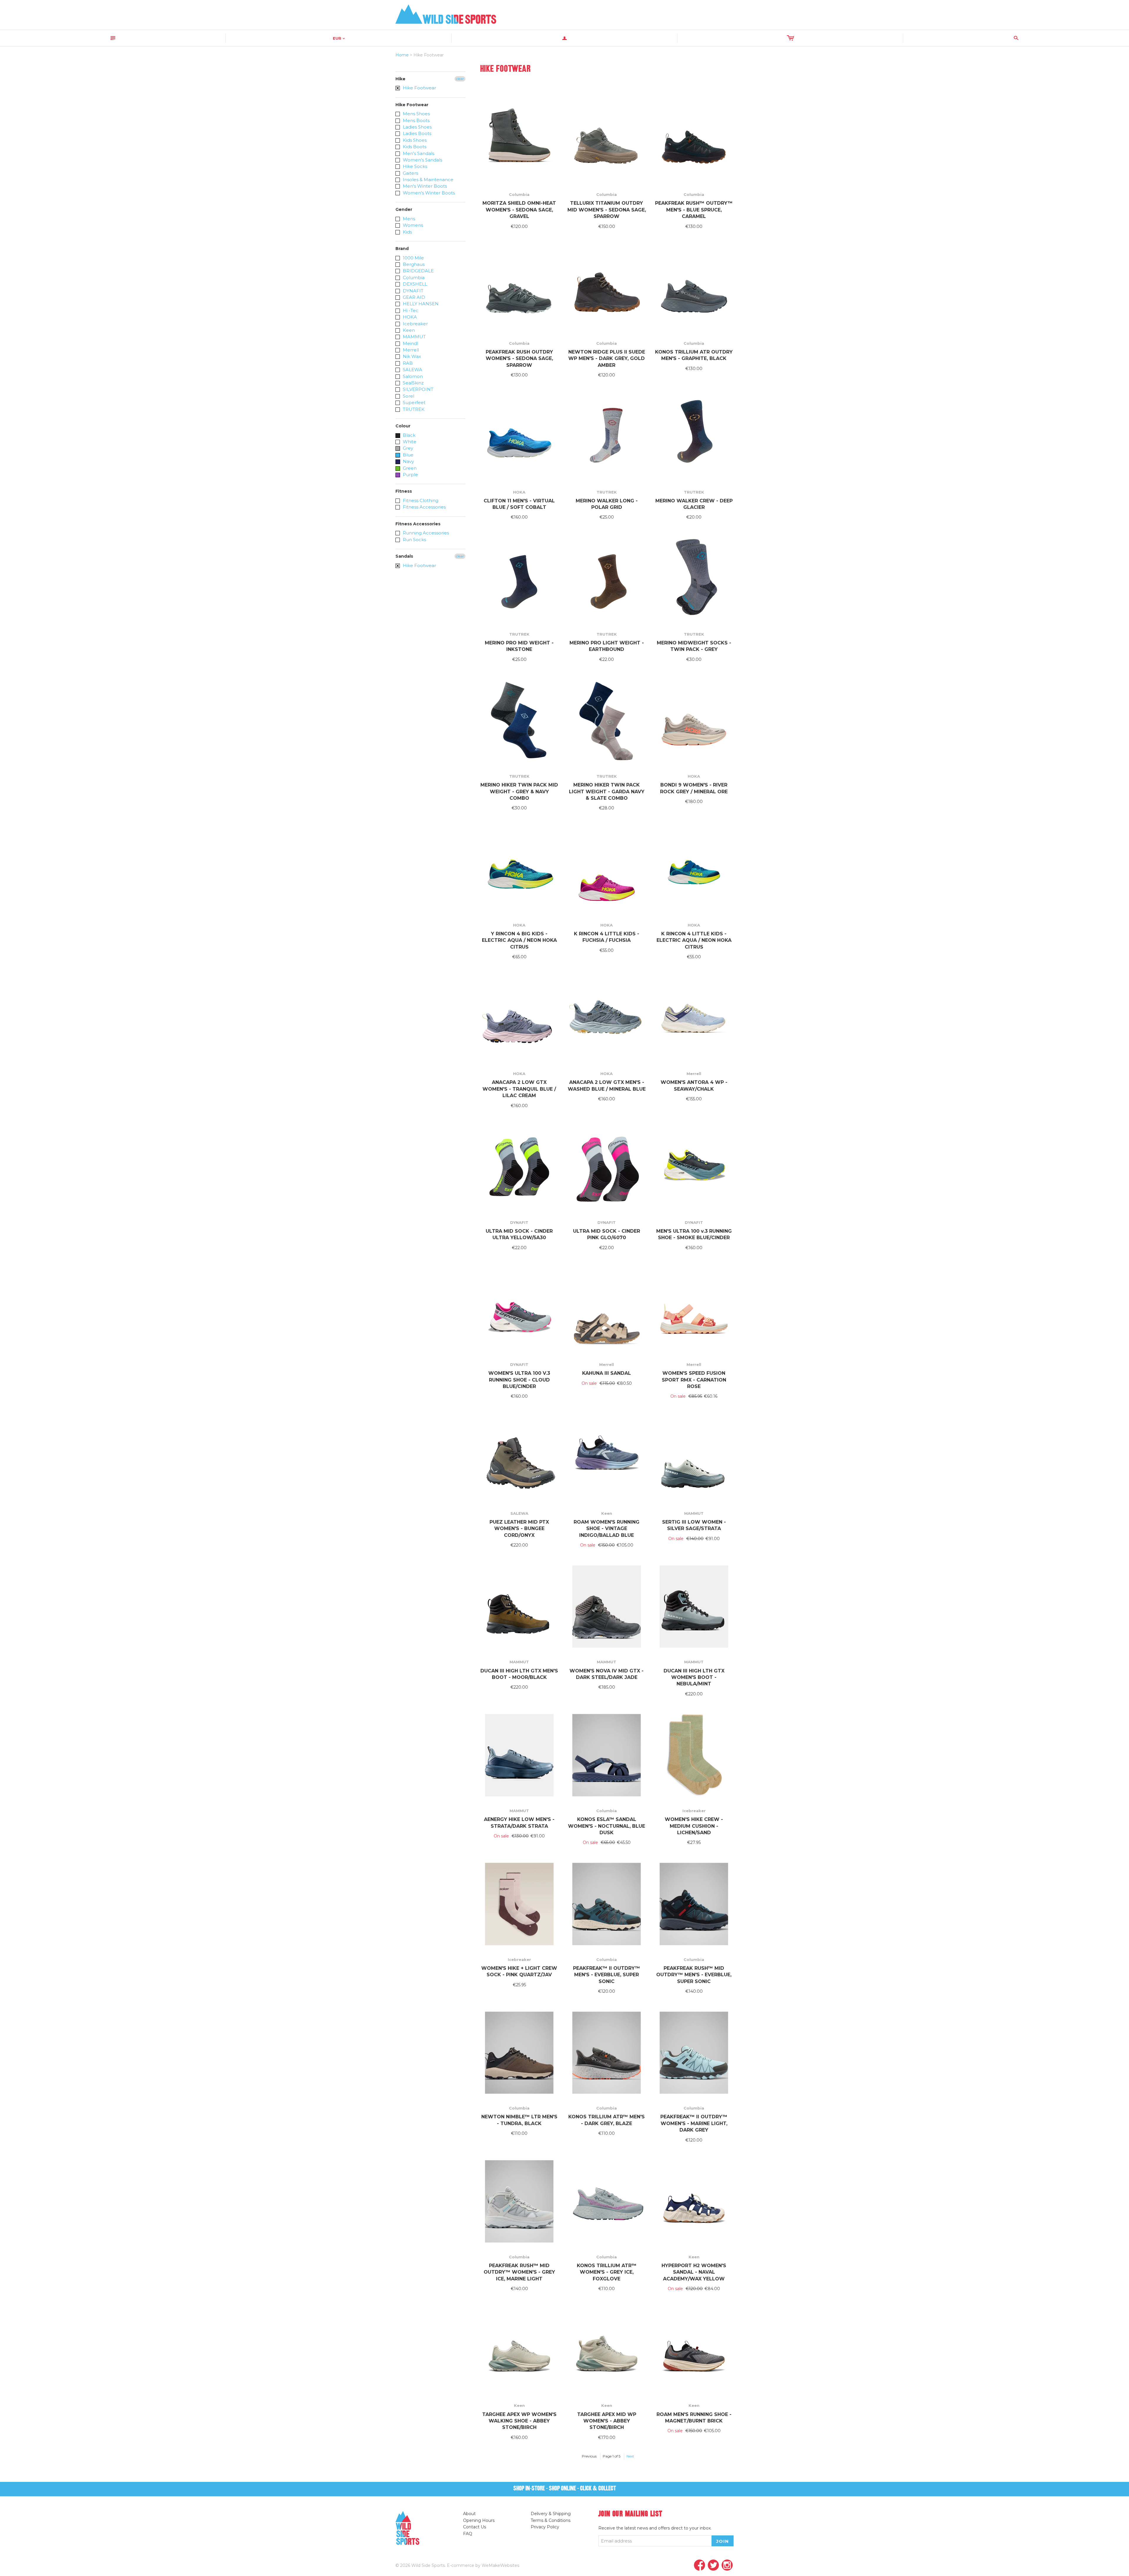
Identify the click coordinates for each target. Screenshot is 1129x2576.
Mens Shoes (416, 114)
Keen (408, 330)
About (469, 2514)
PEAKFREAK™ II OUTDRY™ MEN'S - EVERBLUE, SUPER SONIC (607, 1975)
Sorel (408, 396)
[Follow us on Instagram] (727, 2566)
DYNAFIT (412, 291)
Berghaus (413, 264)
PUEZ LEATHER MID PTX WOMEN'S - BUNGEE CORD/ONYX (519, 1529)
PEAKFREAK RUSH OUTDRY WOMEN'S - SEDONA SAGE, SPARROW (519, 359)
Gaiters (410, 173)
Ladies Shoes (417, 127)
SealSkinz (413, 383)
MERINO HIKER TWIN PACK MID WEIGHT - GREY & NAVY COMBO (519, 792)
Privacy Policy (545, 2527)
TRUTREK (413, 409)
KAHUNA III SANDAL (607, 1373)
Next (630, 2456)
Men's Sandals (418, 153)
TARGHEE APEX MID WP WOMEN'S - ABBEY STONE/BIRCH (607, 2421)
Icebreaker (415, 324)
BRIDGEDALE (418, 271)
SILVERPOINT (417, 389)
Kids (407, 232)
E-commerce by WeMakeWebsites (483, 2565)
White (409, 442)
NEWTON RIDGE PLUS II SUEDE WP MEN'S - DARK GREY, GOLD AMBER (607, 359)
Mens (408, 219)
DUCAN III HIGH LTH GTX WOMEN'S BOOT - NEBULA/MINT (694, 1677)
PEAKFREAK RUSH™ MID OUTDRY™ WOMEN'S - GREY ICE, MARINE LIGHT (519, 2272)
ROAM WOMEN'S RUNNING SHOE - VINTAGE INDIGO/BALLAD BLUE (607, 1529)
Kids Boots (414, 147)
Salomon (412, 376)
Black (409, 435)
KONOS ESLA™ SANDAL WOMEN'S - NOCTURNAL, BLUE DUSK (607, 1826)
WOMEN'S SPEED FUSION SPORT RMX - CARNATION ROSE (694, 1380)
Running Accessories (425, 533)
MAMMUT (414, 337)
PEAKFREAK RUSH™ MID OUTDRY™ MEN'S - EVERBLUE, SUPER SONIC (694, 1975)
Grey (407, 448)
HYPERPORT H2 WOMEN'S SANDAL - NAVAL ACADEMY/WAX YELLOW (694, 2272)
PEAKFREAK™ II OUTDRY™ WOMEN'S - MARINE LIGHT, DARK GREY (694, 2123)
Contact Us (475, 2527)
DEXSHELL (414, 284)
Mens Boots (416, 120)
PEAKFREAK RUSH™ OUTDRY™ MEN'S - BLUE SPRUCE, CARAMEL (694, 210)
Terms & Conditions (551, 2520)
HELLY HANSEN (420, 304)
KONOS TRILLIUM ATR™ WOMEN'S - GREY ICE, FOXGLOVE (607, 2272)
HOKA (409, 317)
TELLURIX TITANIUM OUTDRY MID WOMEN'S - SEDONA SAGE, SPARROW (607, 210)
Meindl (410, 343)
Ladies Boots (416, 133)
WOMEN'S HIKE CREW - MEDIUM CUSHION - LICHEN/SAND (694, 1826)
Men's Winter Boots (424, 186)
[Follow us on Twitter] (713, 2566)
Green (409, 468)
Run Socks (414, 540)
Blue (407, 455)
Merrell (410, 350)
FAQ (468, 2534)
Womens (412, 225)
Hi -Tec (410, 310)
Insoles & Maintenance (427, 180)
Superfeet (414, 403)
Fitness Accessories (424, 507)
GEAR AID (413, 297)
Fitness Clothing (420, 500)
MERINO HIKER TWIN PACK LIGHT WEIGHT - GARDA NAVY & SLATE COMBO (607, 792)
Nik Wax (411, 356)
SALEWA (412, 370)
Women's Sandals (422, 160)
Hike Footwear (419, 88)
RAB (407, 363)
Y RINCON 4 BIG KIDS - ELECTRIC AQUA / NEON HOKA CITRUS (519, 940)
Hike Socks (414, 166)
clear (460, 79)
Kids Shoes (414, 140)
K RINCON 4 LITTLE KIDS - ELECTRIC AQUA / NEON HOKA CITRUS (694, 940)
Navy (408, 461)
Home (402, 55)
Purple (410, 475)
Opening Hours (479, 2520)
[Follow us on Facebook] (700, 2566)
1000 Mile (413, 258)
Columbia (413, 278)
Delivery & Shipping (551, 2514)
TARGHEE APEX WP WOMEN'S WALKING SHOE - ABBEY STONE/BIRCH (519, 2421)
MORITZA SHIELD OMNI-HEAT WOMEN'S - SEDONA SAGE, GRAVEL (519, 210)
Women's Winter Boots (428, 193)
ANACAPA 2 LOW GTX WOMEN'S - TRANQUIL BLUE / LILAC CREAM (519, 1089)
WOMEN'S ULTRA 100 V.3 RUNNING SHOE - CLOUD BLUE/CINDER (519, 1380)
